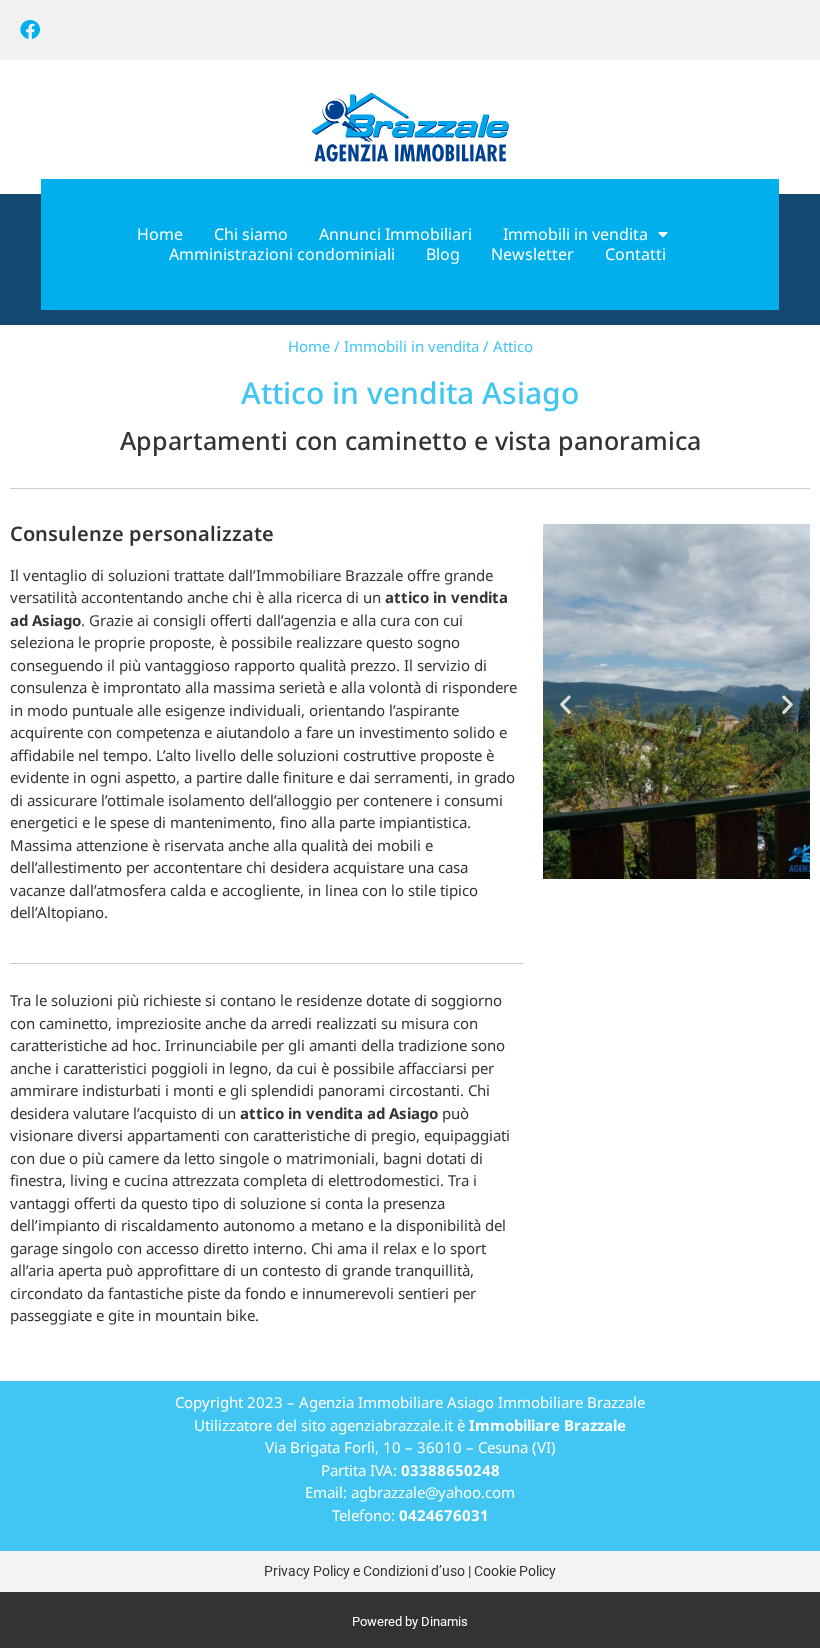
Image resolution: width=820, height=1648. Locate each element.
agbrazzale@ (394, 1492)
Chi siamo (251, 234)
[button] (565, 704)
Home (160, 234)
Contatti (635, 254)
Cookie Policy (515, 1571)
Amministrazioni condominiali (282, 254)
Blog (443, 254)
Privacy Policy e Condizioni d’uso (364, 1571)
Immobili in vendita (575, 234)
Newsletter (532, 254)
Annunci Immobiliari (395, 234)
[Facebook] (30, 30)
